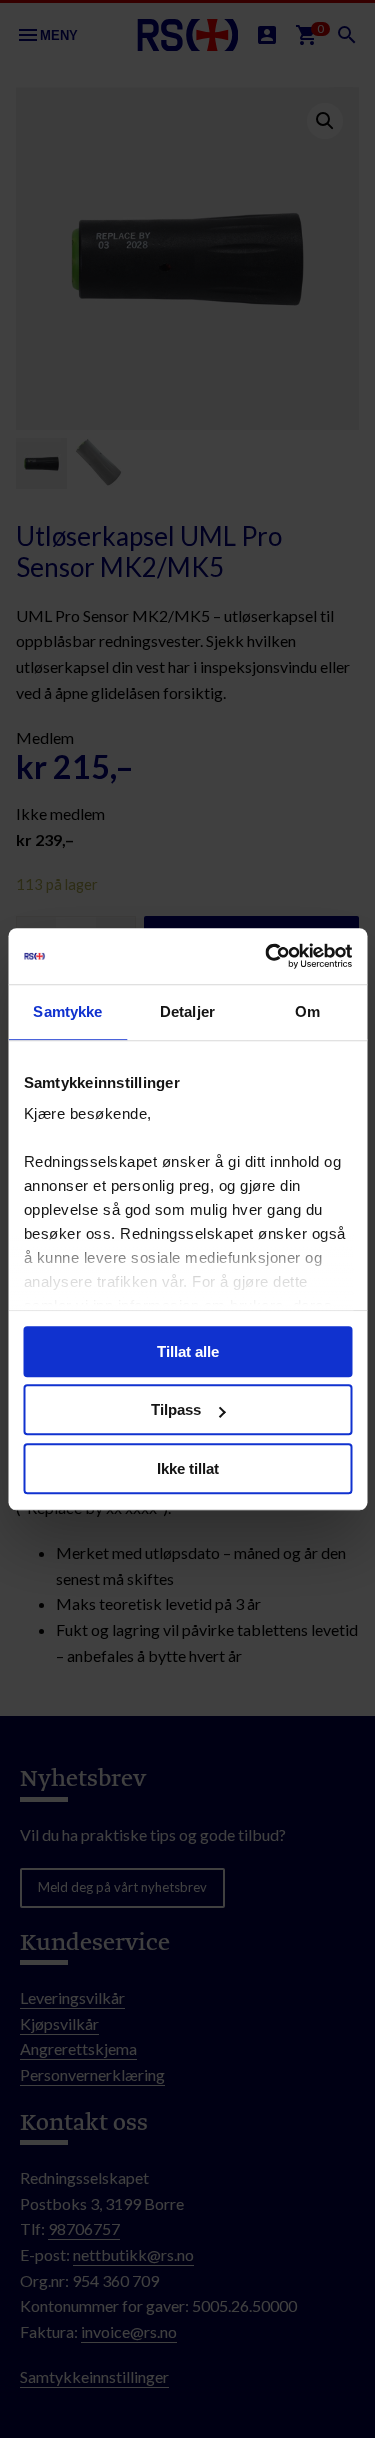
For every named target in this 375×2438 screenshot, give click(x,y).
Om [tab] (307, 1011)
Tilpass (176, 1409)
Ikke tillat (188, 1468)
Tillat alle (188, 1351)
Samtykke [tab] (67, 1011)
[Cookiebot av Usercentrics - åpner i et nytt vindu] (267, 956)
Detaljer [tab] (187, 1011)
